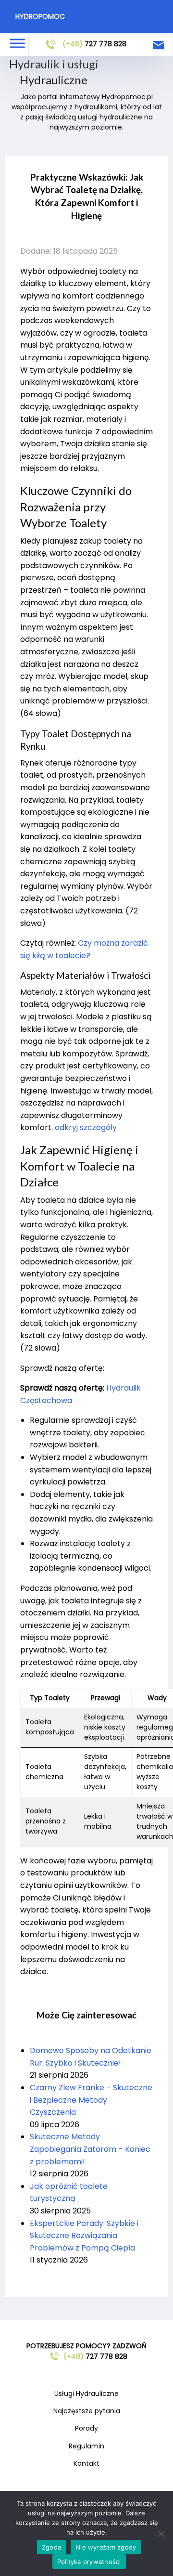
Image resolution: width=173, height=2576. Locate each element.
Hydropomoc (40, 16)
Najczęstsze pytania (87, 2411)
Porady (86, 2428)
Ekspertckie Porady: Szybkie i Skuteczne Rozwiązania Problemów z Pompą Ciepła (84, 2236)
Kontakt (86, 2463)
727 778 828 (94, 44)
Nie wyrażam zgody (106, 2547)
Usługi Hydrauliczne (86, 2394)
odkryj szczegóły (86, 1127)
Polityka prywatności (89, 2562)
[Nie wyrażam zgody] (161, 2534)
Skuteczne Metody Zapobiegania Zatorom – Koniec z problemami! (90, 2149)
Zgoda (51, 2547)
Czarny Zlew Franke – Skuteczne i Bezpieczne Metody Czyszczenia (91, 2100)
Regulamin (86, 2446)
